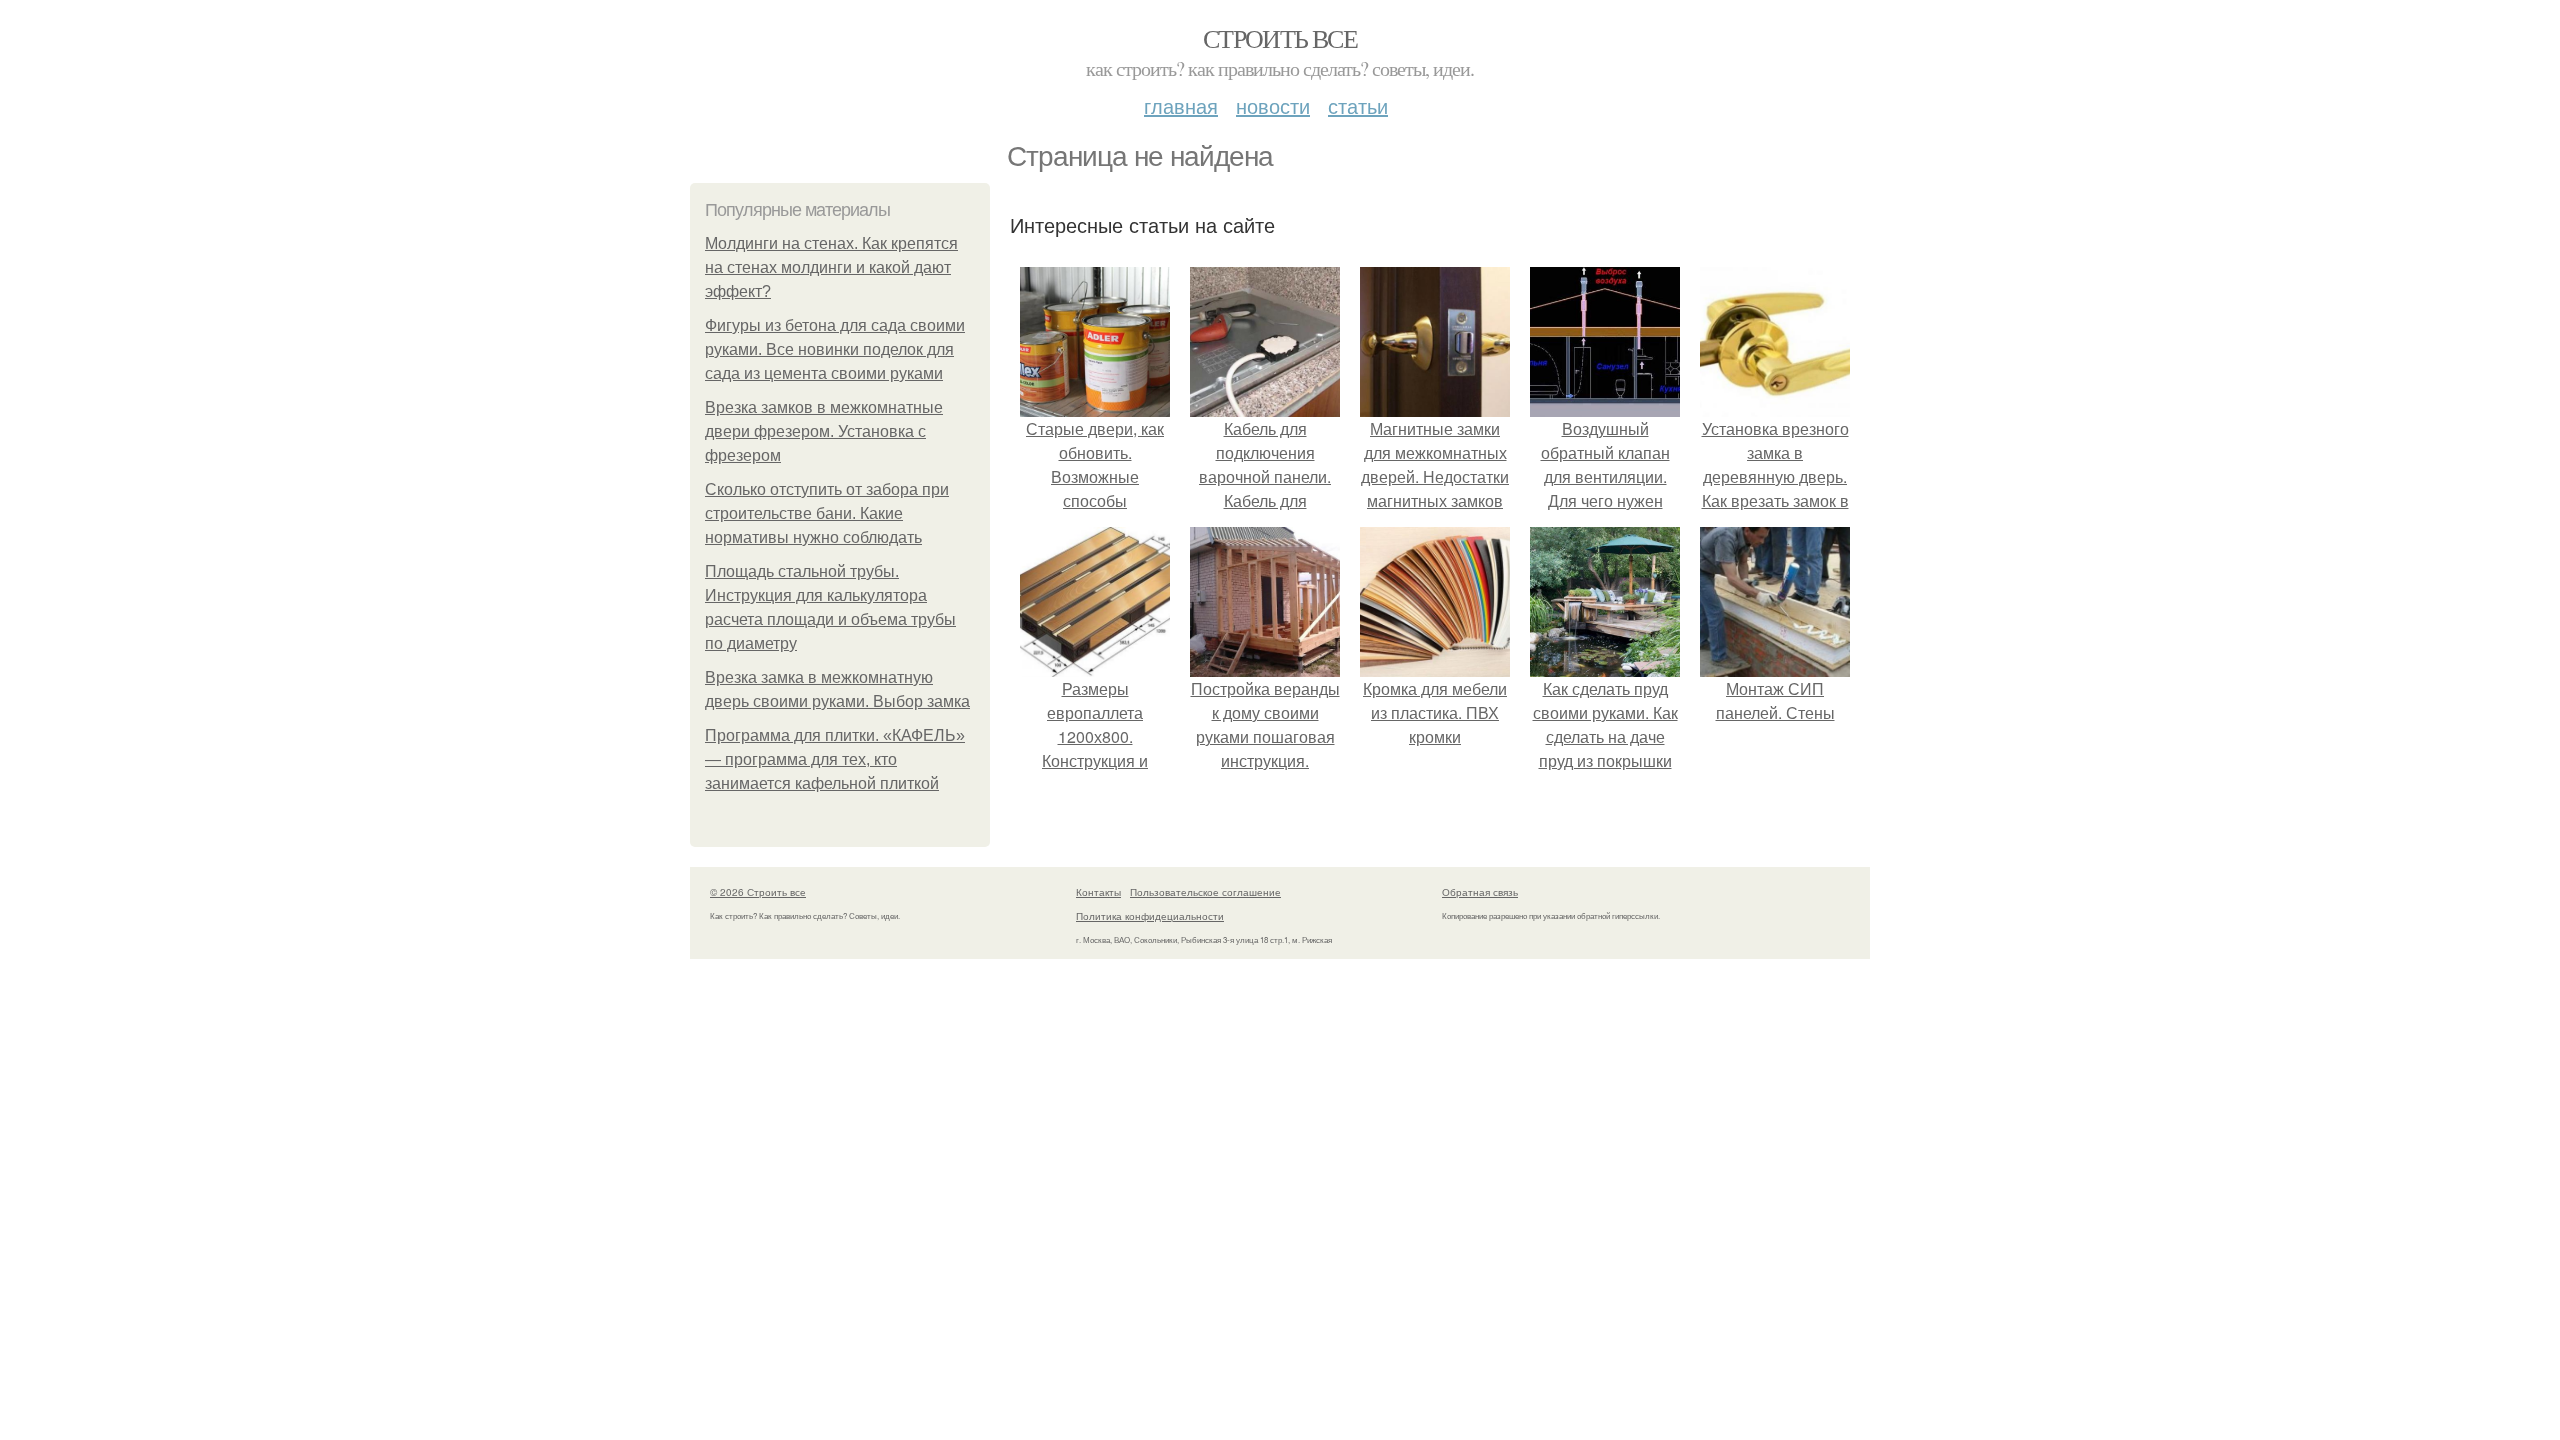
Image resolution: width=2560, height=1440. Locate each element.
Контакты (1098, 892)
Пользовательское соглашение (1205, 892)
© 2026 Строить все (758, 892)
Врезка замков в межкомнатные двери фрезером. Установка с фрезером (824, 431)
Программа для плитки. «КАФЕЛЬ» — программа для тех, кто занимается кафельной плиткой (835, 759)
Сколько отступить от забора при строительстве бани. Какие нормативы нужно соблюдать (827, 513)
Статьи (1358, 105)
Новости (1273, 105)
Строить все (1280, 38)
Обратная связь (1480, 892)
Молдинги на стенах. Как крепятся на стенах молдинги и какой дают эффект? (831, 267)
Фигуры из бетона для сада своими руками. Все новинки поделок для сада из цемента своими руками (835, 349)
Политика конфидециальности (1150, 916)
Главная (1181, 105)
